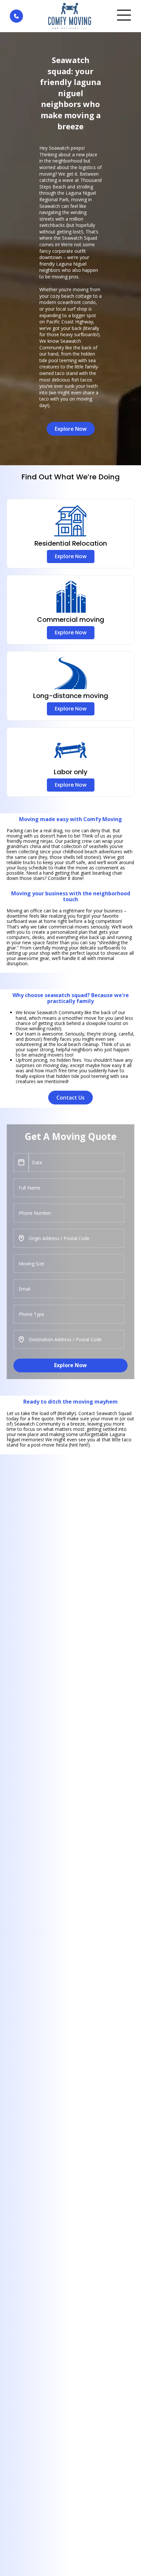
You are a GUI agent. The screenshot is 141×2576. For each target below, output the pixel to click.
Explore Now (70, 1365)
